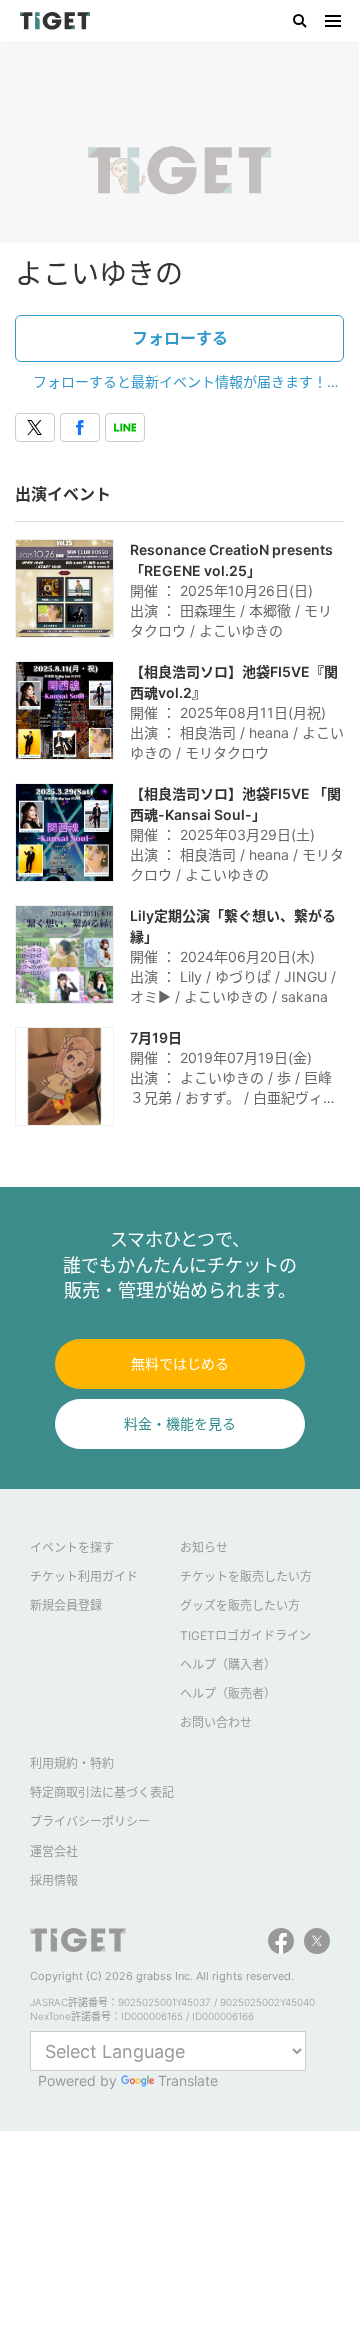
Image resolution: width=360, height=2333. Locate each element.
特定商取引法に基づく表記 (102, 1792)
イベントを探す (72, 1547)
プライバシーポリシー (90, 1821)
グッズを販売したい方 (240, 1605)
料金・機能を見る (180, 1423)
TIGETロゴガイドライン (245, 1635)
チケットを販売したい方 (246, 1576)
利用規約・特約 (72, 1763)
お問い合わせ (216, 1722)
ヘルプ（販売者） (228, 1693)
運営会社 (54, 1851)
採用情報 (54, 1880)
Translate (188, 2080)
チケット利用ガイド (84, 1576)
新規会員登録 (66, 1605)
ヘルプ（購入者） (228, 1664)
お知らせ (204, 1547)
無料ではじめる (180, 1363)
